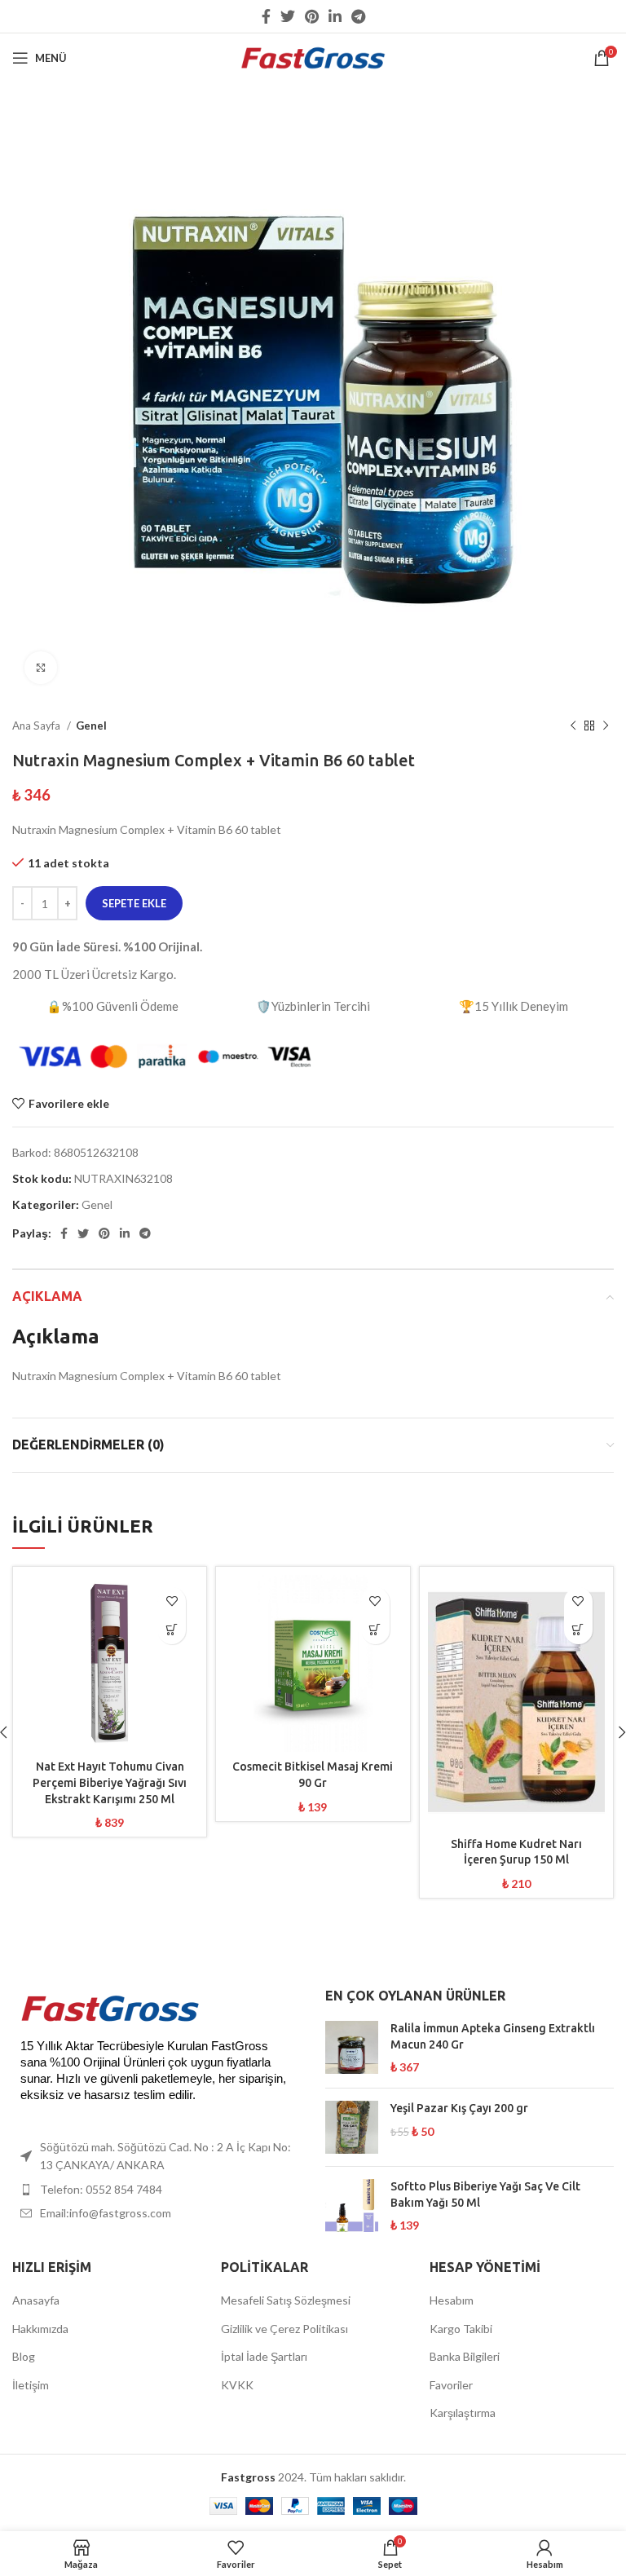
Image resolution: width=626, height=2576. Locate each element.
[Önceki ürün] (573, 726)
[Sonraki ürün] (606, 726)
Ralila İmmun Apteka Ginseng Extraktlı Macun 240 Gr (493, 2036)
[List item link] (156, 2190)
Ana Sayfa (37, 726)
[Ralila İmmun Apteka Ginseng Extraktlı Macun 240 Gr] (352, 2048)
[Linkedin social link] (335, 16)
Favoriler (451, 2385)
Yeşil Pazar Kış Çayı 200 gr (459, 2108)
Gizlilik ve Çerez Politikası (284, 2329)
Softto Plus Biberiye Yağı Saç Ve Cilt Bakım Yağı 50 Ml (485, 2194)
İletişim (31, 2385)
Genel (91, 726)
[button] (172, 1630)
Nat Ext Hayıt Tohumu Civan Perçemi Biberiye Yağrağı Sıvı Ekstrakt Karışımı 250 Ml (110, 1782)
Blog (24, 2356)
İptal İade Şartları (264, 2356)
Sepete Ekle (134, 903)
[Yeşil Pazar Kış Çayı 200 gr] (352, 2127)
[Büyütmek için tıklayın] (41, 668)
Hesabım (452, 2300)
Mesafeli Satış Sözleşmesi (286, 2300)
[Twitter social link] (288, 16)
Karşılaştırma (463, 2413)
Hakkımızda (40, 2329)
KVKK (237, 2385)
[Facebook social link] (266, 16)
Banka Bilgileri (465, 2356)
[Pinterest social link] (312, 16)
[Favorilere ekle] (172, 1601)
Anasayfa (36, 2300)
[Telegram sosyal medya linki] (358, 16)
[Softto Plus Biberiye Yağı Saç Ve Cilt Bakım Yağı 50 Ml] (352, 2206)
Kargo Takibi (461, 2329)
